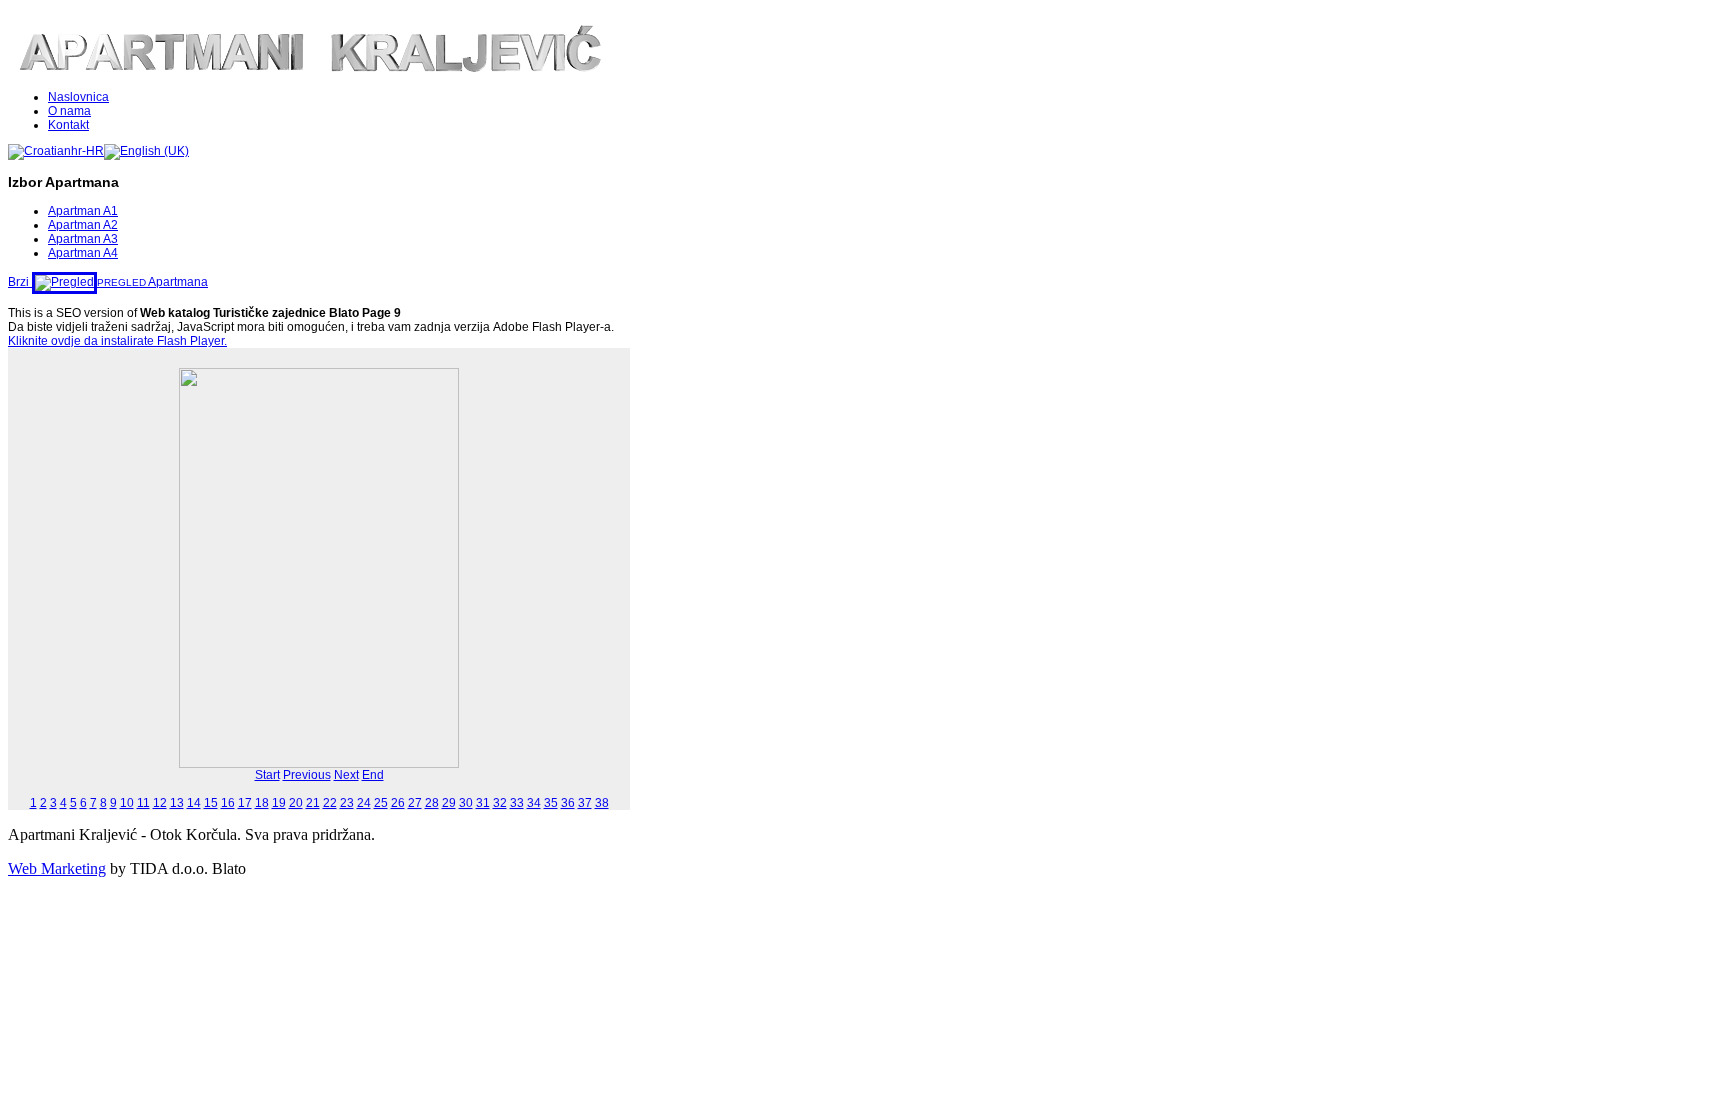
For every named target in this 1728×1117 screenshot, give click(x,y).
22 (330, 803)
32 (500, 803)
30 (466, 803)
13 (177, 803)
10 (127, 803)
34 (534, 803)
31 (483, 803)
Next (346, 775)
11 (143, 803)
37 (585, 803)
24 (364, 803)
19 (279, 803)
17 (245, 803)
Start (267, 775)
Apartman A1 (83, 211)
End (373, 775)
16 (228, 803)
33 (517, 803)
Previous (307, 775)
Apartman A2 (83, 225)
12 (160, 803)
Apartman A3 (83, 239)
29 (449, 803)
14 (194, 803)
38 (602, 803)
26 (398, 803)
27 (415, 803)
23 (347, 803)
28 (432, 803)
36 (568, 803)
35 (551, 803)
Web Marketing (57, 868)
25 (381, 803)
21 (313, 803)
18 (262, 803)
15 (211, 803)
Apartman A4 (83, 253)
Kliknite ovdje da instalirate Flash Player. (117, 341)
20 (296, 803)
